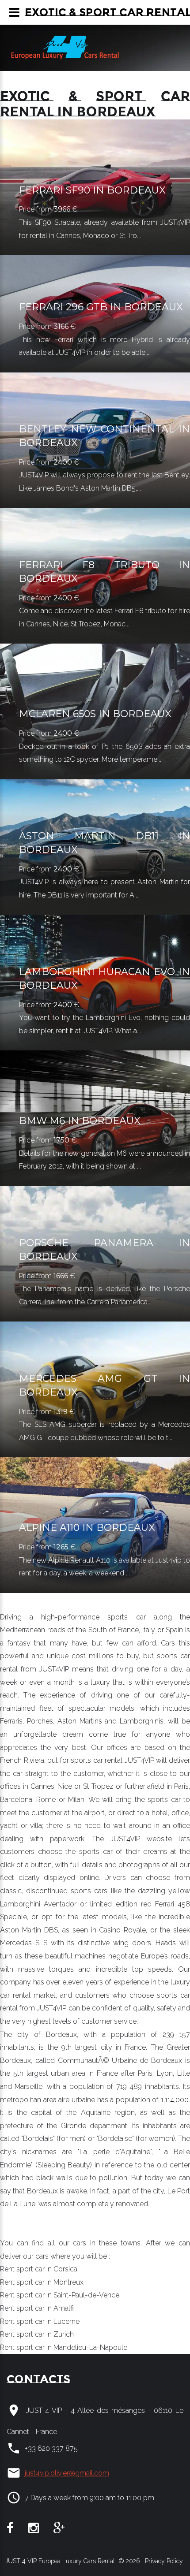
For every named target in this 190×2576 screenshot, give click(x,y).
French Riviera (22, 1760)
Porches (40, 1721)
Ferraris (11, 1721)
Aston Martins (80, 1721)
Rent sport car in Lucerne (40, 2321)
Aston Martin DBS (29, 1930)
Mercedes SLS (24, 1943)
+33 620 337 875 (51, 2448)
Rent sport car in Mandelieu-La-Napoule (64, 2347)
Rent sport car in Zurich (37, 2334)
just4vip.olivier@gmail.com (67, 2473)
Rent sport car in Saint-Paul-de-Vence (60, 2295)
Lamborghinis (142, 1721)
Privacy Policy (163, 2561)
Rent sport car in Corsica (39, 2269)
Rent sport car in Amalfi (37, 2308)
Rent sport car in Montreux (42, 2282)
